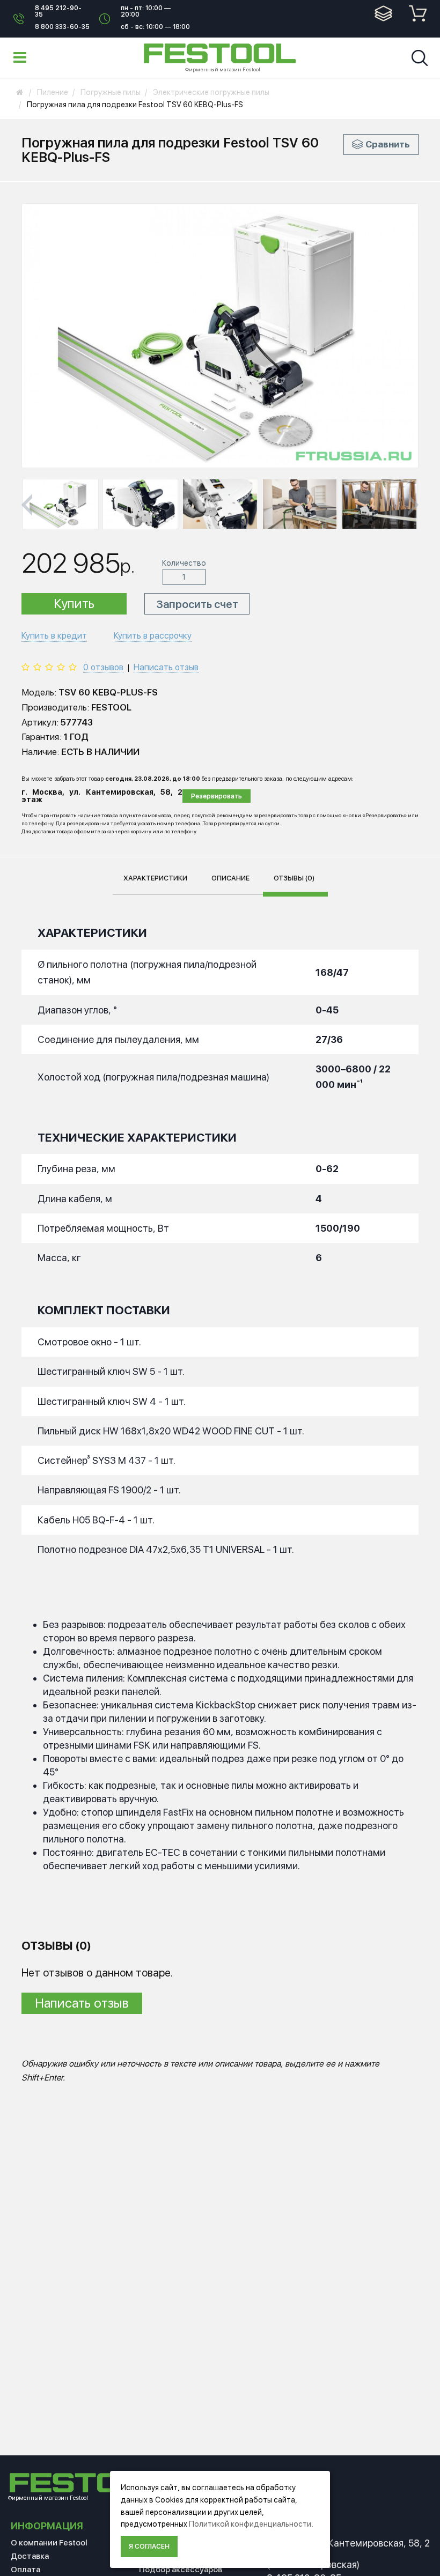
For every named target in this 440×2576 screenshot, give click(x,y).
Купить (74, 604)
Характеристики (155, 878)
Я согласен (149, 2547)
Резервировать (217, 796)
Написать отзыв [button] (82, 2003)
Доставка (30, 2556)
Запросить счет (197, 604)
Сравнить (388, 144)
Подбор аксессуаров (181, 2570)
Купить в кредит (54, 636)
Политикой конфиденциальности (250, 2524)
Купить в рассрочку (153, 636)
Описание (230, 878)
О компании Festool (49, 2543)
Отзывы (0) (294, 878)
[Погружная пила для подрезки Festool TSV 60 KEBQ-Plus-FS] (61, 504)
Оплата (25, 2570)
